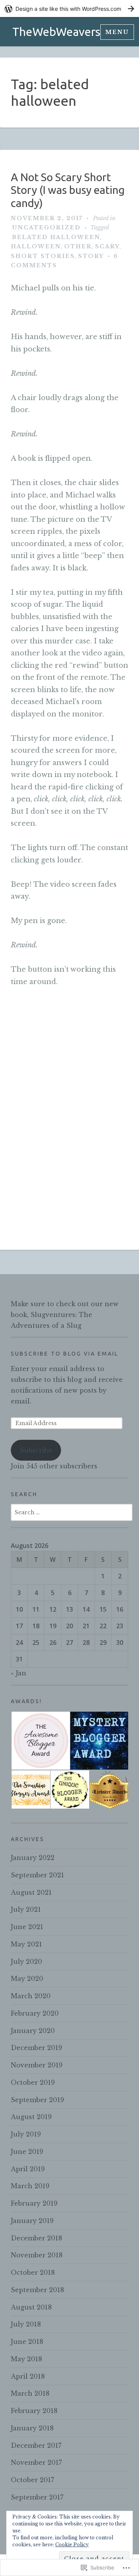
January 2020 (33, 2031)
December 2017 (36, 2445)
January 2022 (33, 1858)
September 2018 (37, 2290)
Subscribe (36, 1450)
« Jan (19, 1673)
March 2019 (30, 2186)
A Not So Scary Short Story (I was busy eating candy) (68, 190)
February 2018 (34, 2411)
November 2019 (37, 2065)
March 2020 (31, 1996)
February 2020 (35, 2013)
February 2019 (34, 2203)
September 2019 (37, 2100)
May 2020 (27, 1979)
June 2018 (27, 2342)
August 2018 (31, 2307)
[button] (40, 1741)
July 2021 (26, 1909)
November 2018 (37, 2255)
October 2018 (33, 2272)
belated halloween (56, 237)
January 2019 (32, 2221)
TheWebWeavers (56, 32)
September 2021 (37, 1875)
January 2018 (32, 2428)
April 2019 (28, 2169)
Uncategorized (46, 227)
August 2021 (31, 1892)
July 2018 (26, 2324)
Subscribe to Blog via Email (65, 1354)
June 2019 (27, 2152)
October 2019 (33, 2082)
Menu (117, 32)
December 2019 (36, 2048)
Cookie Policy (72, 2545)
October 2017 (32, 2480)
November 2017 (36, 2462)
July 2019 (26, 2134)
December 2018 (36, 2238)
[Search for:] (72, 1512)
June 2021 (27, 1927)
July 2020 (26, 1962)
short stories (43, 256)
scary (107, 246)
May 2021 (26, 1944)
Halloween (36, 246)
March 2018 (30, 2393)
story (91, 256)
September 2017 (37, 2497)
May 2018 (26, 2359)
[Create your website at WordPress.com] (69, 9)
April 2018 (28, 2376)
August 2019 (31, 2117)
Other (78, 246)
